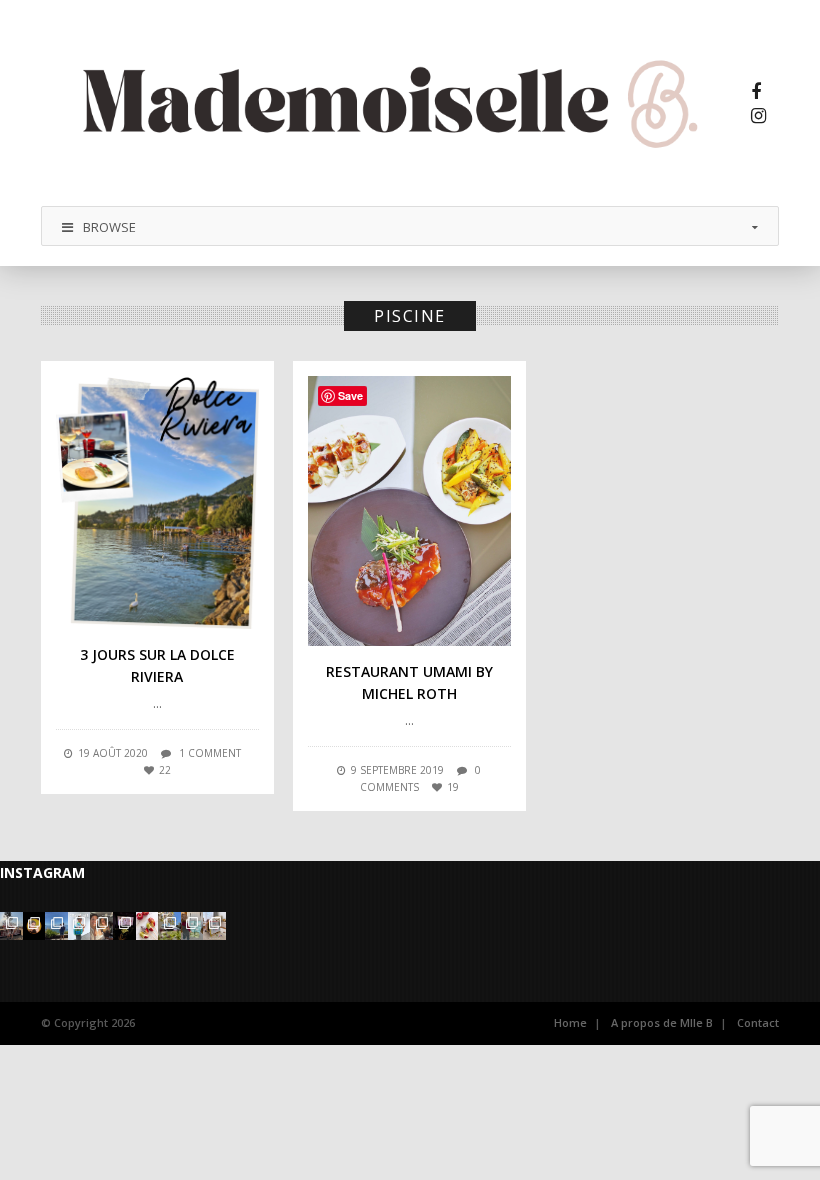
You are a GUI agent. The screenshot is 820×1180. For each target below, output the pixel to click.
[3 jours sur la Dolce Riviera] (157, 502)
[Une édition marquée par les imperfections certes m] (11, 926)
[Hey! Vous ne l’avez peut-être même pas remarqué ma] (34, 926)
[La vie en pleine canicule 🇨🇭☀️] (56, 926)
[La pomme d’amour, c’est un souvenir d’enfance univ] (147, 926)
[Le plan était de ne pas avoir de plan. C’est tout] (101, 926)
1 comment (210, 753)
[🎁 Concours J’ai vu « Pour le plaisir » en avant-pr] (124, 926)
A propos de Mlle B (662, 1022)
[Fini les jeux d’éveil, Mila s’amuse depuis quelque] (214, 926)
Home (570, 1022)
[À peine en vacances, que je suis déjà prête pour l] (79, 926)
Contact (758, 1022)
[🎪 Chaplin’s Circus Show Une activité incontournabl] (169, 926)
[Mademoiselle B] (394, 103)
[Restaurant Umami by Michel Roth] (409, 511)
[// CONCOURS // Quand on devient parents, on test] (192, 926)
